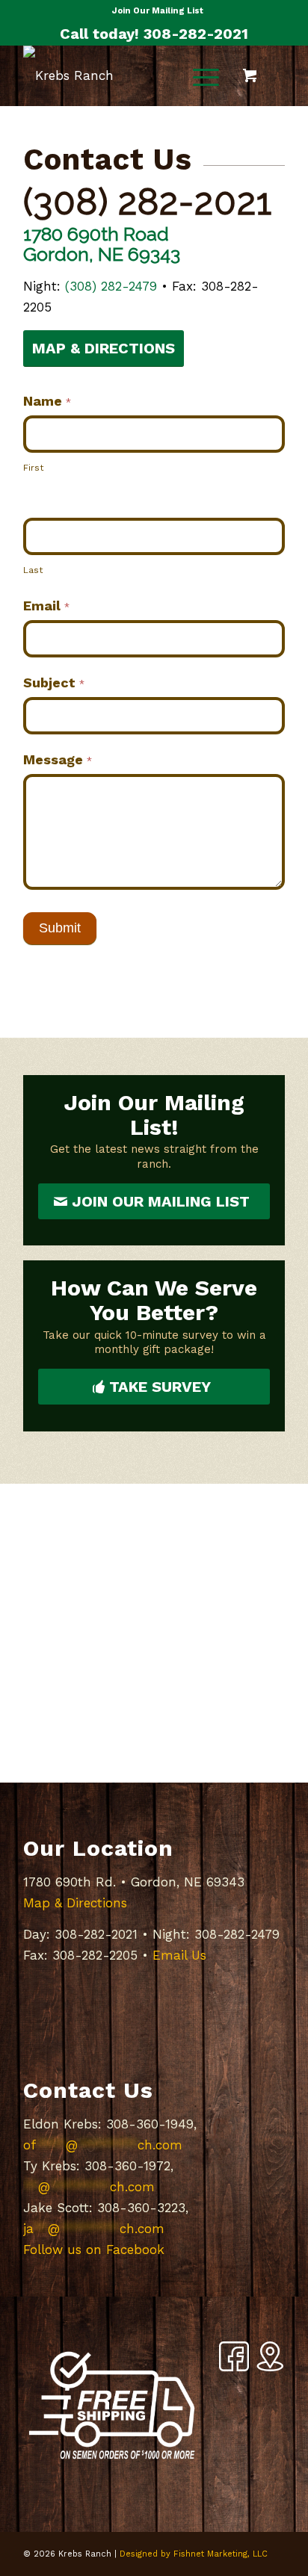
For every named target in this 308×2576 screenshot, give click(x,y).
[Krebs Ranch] (128, 75)
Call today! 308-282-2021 (154, 34)
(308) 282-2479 (111, 286)
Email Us (179, 1955)
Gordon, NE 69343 (102, 254)
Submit (60, 928)
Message (58, 759)
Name (47, 401)
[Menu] (198, 75)
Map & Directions (75, 1903)
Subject (54, 682)
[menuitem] (158, 11)
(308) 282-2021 (148, 202)
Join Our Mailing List (158, 11)
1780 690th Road (96, 234)
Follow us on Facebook (94, 2250)
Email (46, 606)
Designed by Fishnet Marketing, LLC (194, 2554)
